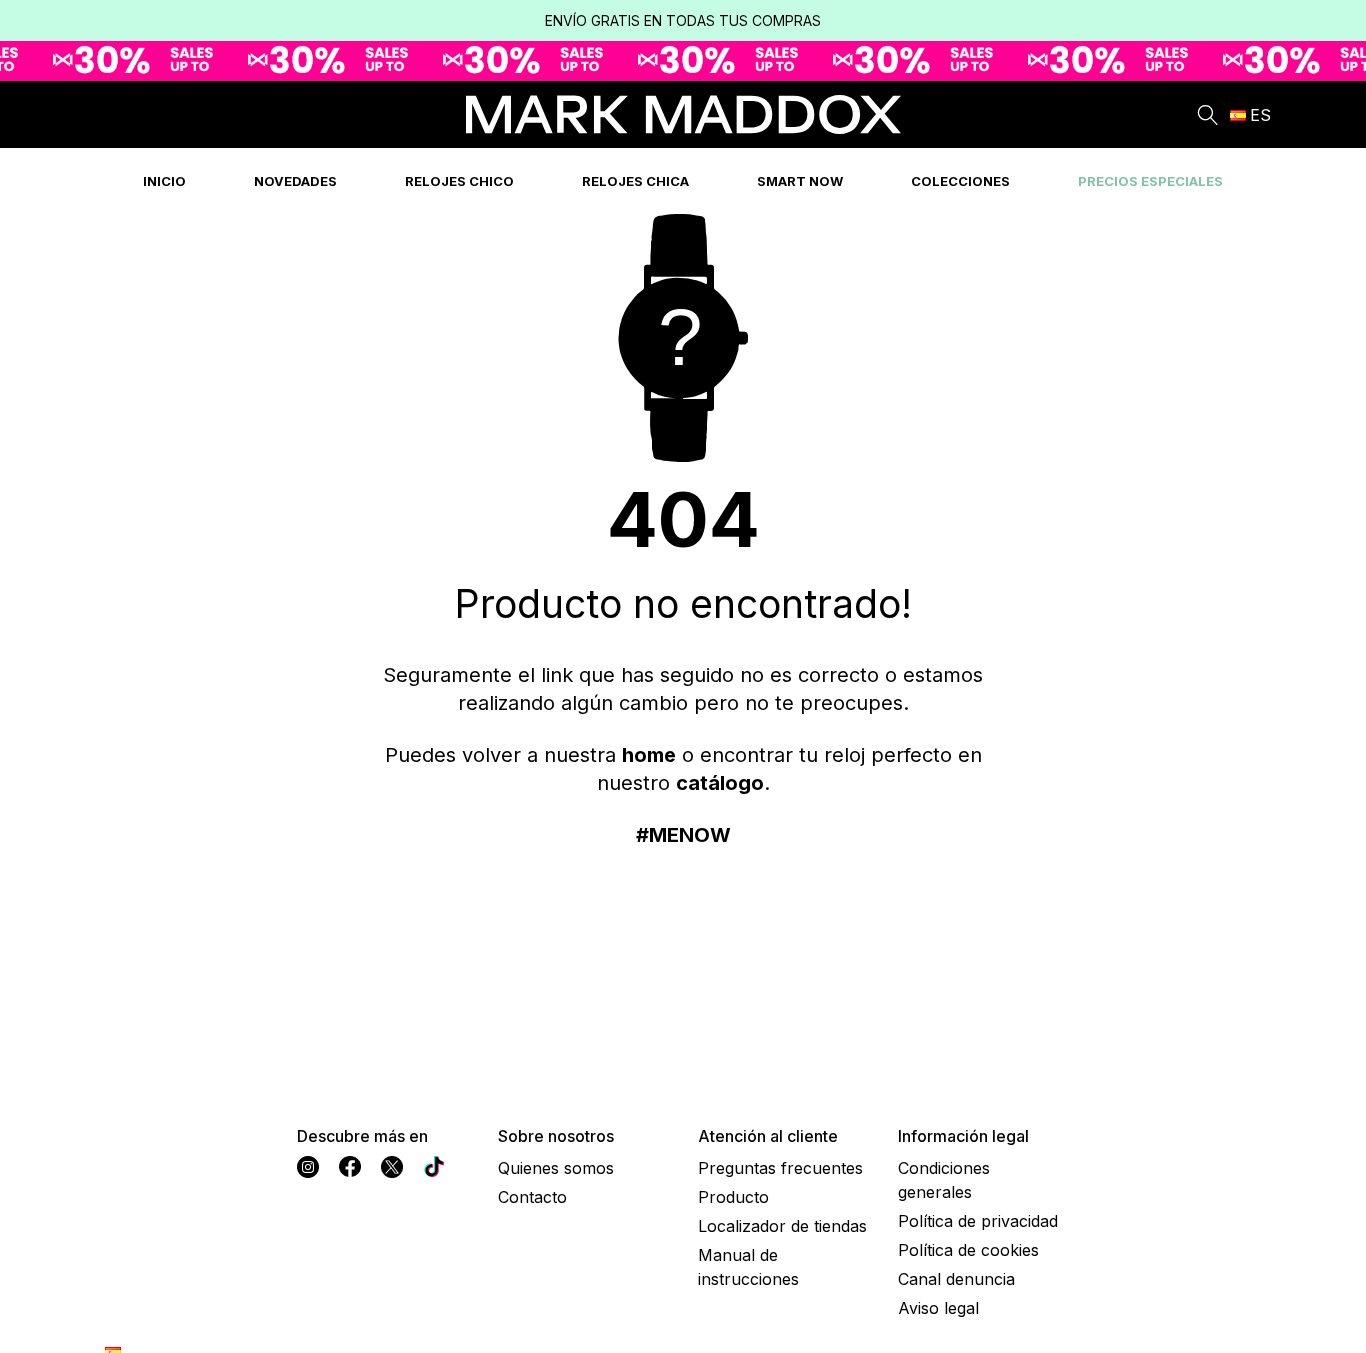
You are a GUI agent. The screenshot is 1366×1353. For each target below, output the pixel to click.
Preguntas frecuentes (780, 1168)
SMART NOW (800, 181)
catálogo (720, 783)
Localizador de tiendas (782, 1226)
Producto (733, 1197)
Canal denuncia (956, 1279)
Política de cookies (968, 1250)
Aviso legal (938, 1308)
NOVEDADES (295, 181)
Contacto (532, 1197)
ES (1260, 115)
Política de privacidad (978, 1221)
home (649, 755)
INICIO (164, 181)
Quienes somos (556, 1168)
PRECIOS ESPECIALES (1150, 181)
